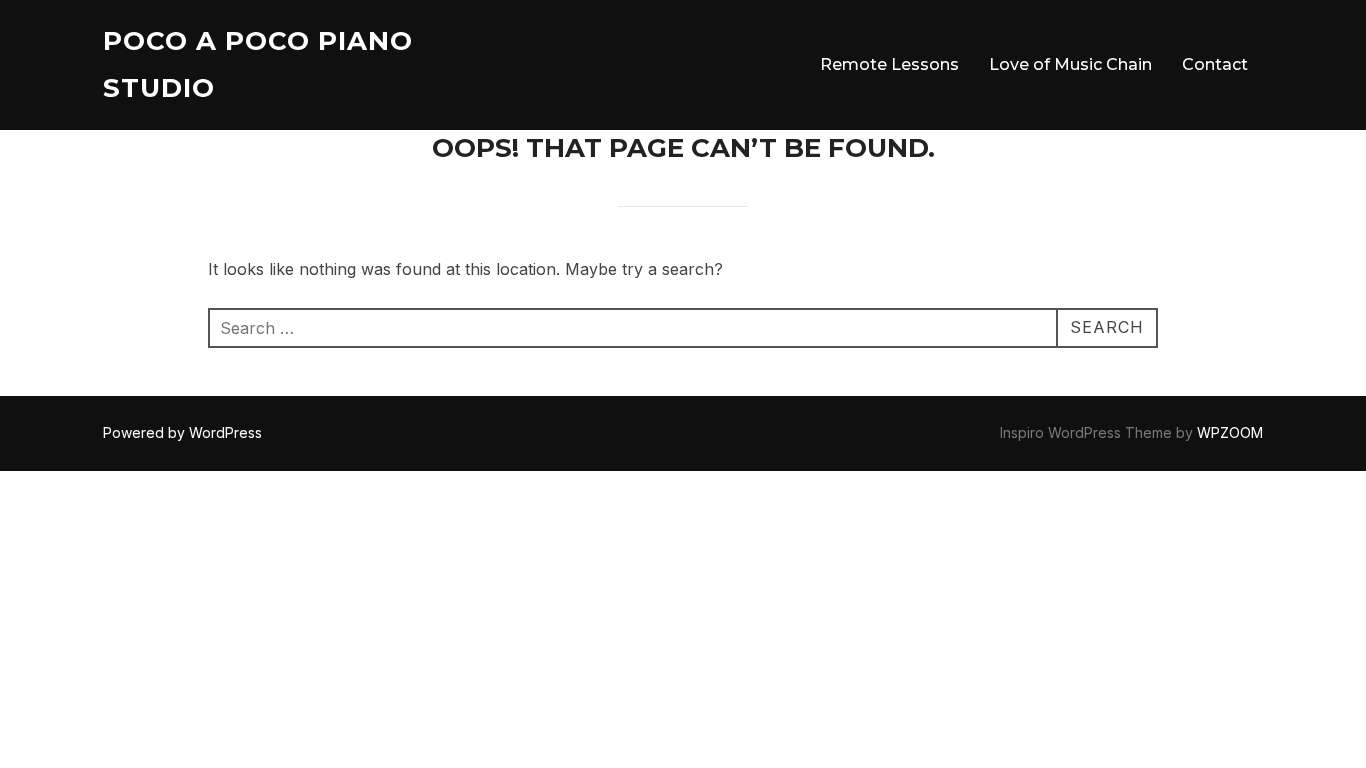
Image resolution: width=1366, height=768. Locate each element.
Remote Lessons (889, 64)
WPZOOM (1230, 432)
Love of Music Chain (1070, 64)
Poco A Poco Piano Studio (258, 64)
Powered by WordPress (182, 432)
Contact (1215, 64)
